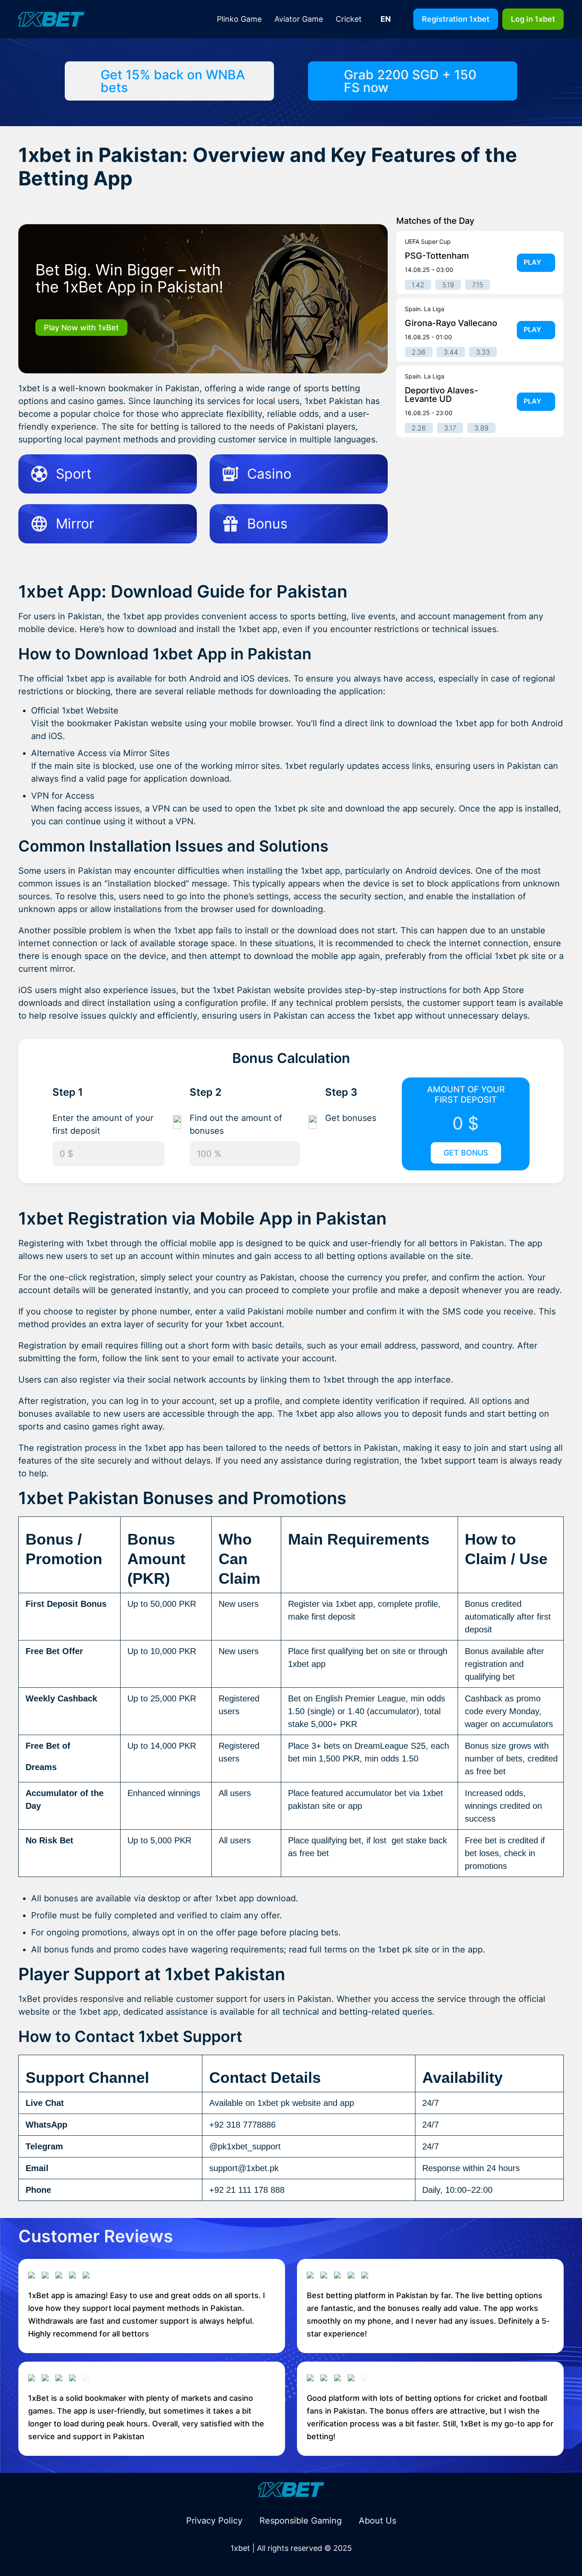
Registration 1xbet (456, 19)
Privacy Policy (214, 2521)
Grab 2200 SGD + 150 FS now (410, 81)
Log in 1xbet (533, 19)
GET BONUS (466, 1153)
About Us (377, 2521)
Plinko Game (239, 19)
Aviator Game (299, 19)
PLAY (532, 262)
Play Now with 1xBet (81, 328)
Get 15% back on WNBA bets (173, 81)
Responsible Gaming (301, 2521)
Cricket (349, 19)
